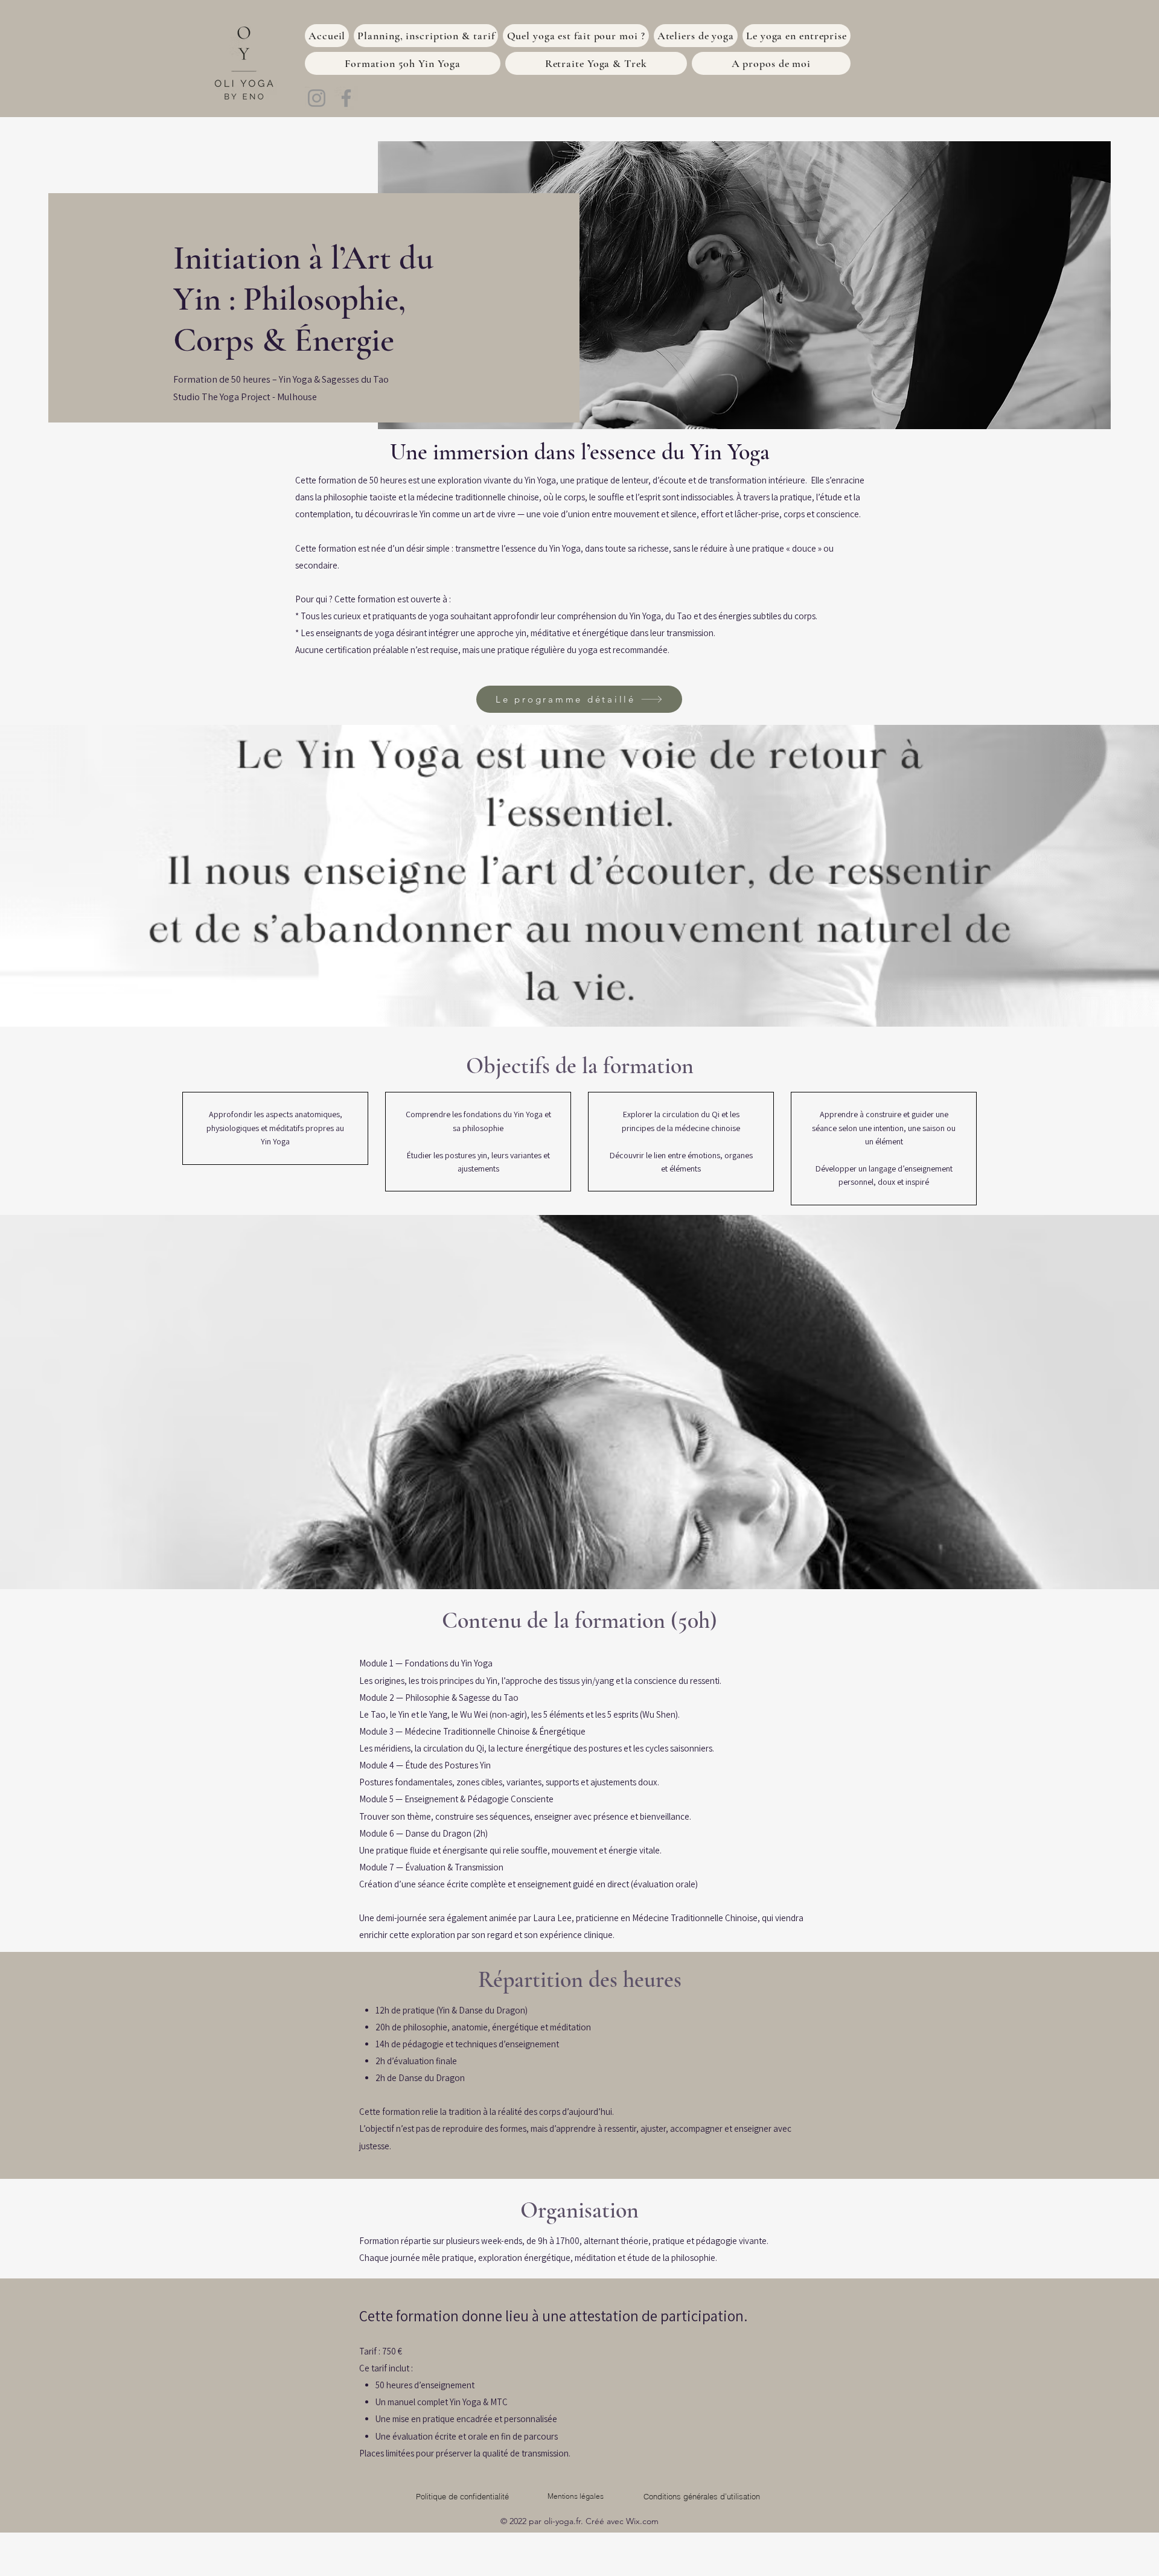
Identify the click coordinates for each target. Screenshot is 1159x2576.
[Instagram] (317, 98)
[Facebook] (346, 98)
